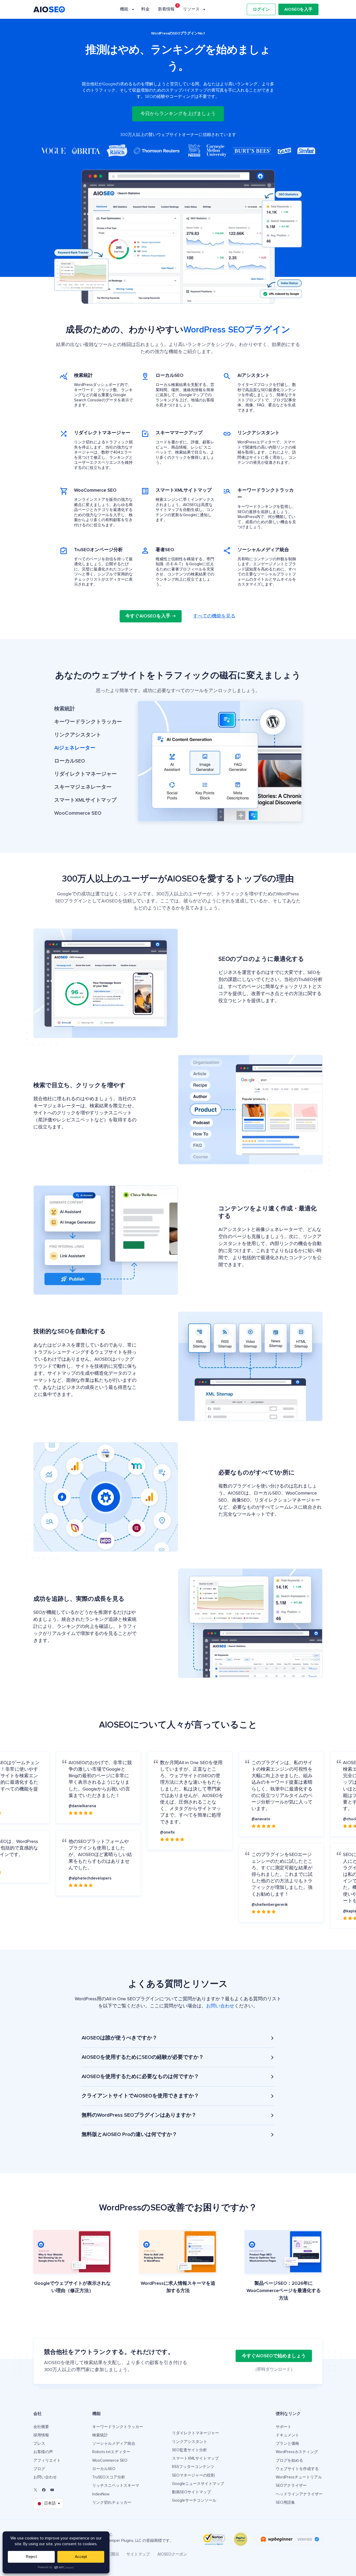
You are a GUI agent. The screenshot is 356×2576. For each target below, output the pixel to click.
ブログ (39, 2469)
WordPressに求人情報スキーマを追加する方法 (178, 2287)
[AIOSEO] (49, 9)
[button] (88, 709)
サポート (284, 2427)
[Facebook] (44, 2490)
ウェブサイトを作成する (297, 2469)
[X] (35, 2490)
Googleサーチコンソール (194, 2500)
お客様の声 (43, 2452)
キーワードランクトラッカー (118, 2427)
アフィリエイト (47, 2461)
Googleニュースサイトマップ (198, 2484)
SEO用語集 (285, 2503)
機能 (124, 9)
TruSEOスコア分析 (109, 2477)
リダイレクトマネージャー (195, 2433)
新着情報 (166, 9)
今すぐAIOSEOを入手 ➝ (151, 616)
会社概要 (41, 2427)
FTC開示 (112, 2554)
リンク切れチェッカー (112, 2503)
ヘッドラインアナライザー (299, 2494)
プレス (39, 2444)
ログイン (261, 9)
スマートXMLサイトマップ (195, 2458)
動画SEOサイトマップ (191, 2492)
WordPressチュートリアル (299, 2477)
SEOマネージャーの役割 (193, 2475)
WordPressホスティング (297, 2452)
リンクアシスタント (190, 2442)
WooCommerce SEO (110, 2461)
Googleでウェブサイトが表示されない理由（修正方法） (72, 2287)
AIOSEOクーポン (172, 2554)
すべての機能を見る (214, 616)
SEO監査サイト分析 (189, 2450)
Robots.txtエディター (111, 2452)
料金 (145, 9)
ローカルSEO (104, 2469)
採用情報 (41, 2435)
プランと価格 (287, 2444)
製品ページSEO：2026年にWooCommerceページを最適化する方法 (284, 2291)
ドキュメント (287, 2435)
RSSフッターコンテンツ (193, 2467)
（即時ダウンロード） (274, 2369)
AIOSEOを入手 (298, 9)
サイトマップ (138, 2554)
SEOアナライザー (291, 2486)
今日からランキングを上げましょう (178, 114)
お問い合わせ (220, 2006)
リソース (191, 9)
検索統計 (100, 2435)
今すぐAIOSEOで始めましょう (274, 2356)
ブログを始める (289, 2461)
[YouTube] (52, 2490)
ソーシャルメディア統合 (114, 2444)
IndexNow (101, 2494)
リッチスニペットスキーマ (116, 2486)
